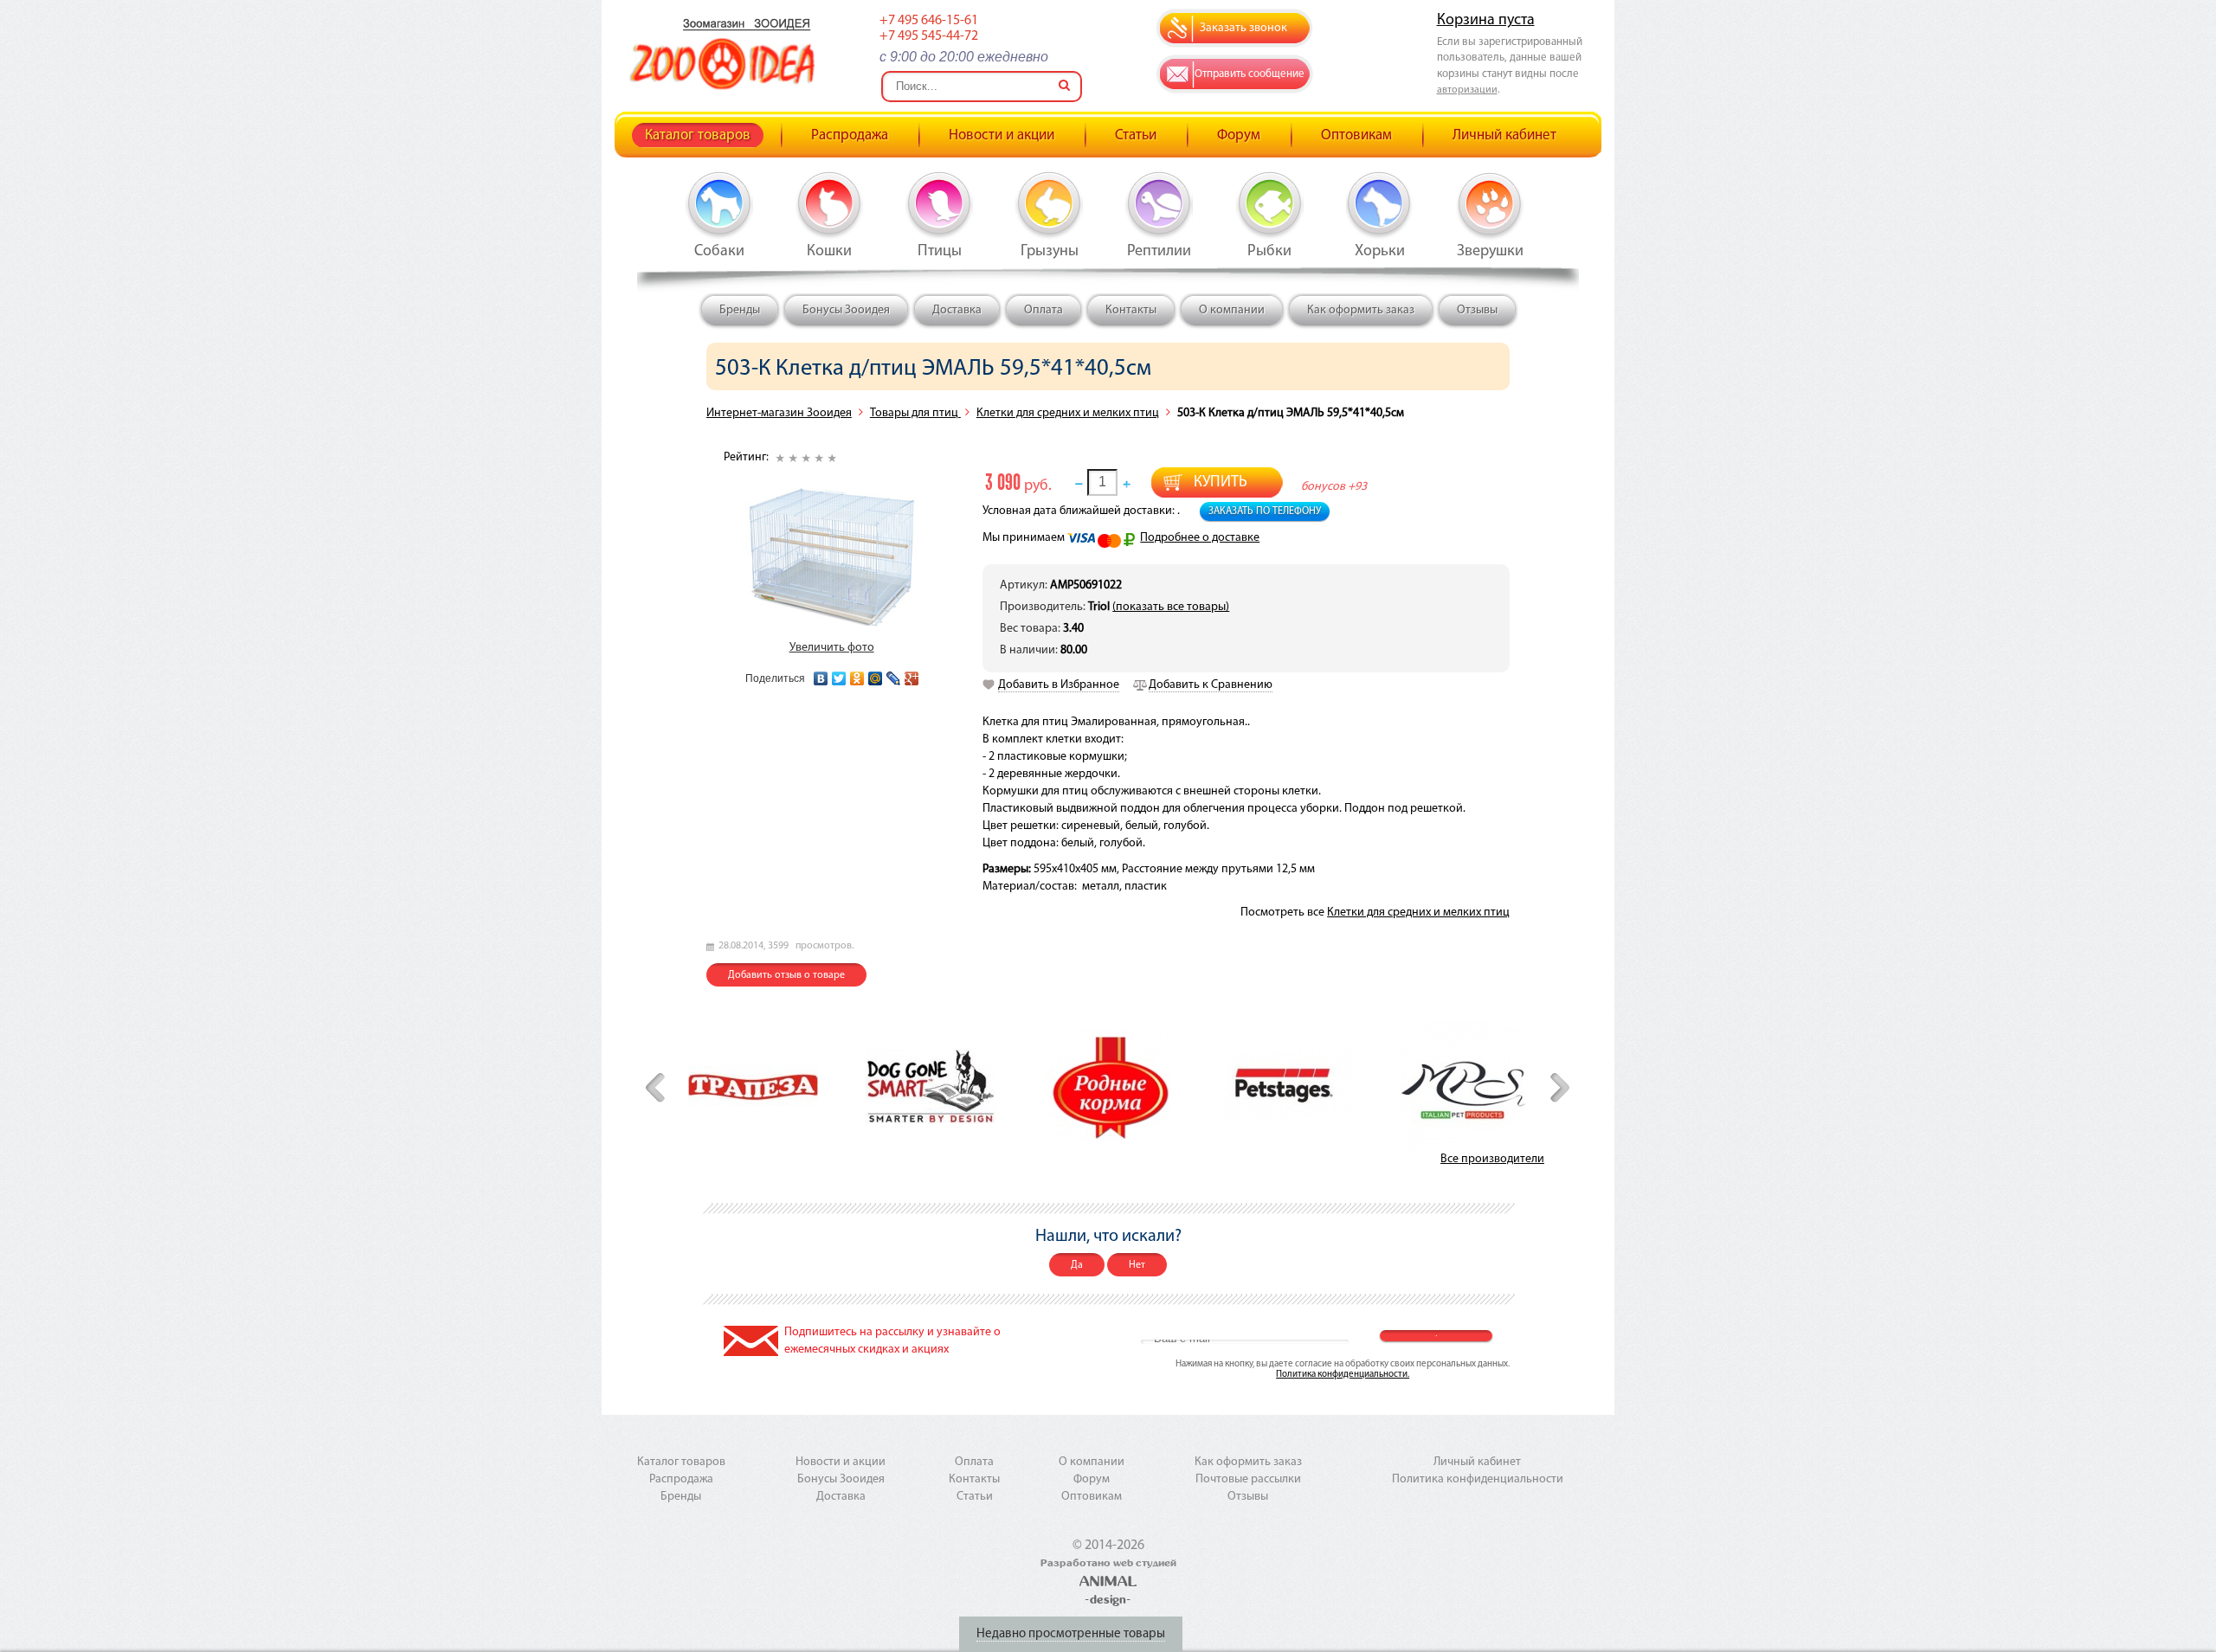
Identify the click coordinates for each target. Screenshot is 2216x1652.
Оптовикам (1356, 135)
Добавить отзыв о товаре (786, 975)
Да (1077, 1265)
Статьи (1136, 135)
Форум (1239, 135)
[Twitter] (839, 674)
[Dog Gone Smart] (931, 1086)
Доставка (957, 310)
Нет (1137, 1265)
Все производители (1492, 1159)
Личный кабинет (1504, 135)
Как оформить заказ (1361, 310)
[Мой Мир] (876, 674)
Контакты (1131, 310)
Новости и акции (1002, 135)
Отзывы (1477, 310)
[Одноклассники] (857, 674)
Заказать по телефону (1265, 511)
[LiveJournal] (894, 674)
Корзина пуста (1486, 21)
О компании (1232, 310)
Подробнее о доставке (1200, 538)
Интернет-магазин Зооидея (779, 413)
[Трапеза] (753, 1086)
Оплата (1044, 310)
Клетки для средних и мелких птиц (1068, 413)
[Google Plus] (912, 674)
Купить (1221, 483)
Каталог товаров (698, 135)
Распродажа (850, 135)
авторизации (1467, 90)
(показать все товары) (1171, 607)
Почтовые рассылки (1248, 1479)
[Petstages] (1287, 1086)
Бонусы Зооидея (846, 310)
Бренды (740, 310)
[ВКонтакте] (821, 674)
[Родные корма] (1109, 1086)
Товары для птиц (915, 413)
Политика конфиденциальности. (1343, 1375)
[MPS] (1465, 1086)
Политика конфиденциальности (1478, 1479)
